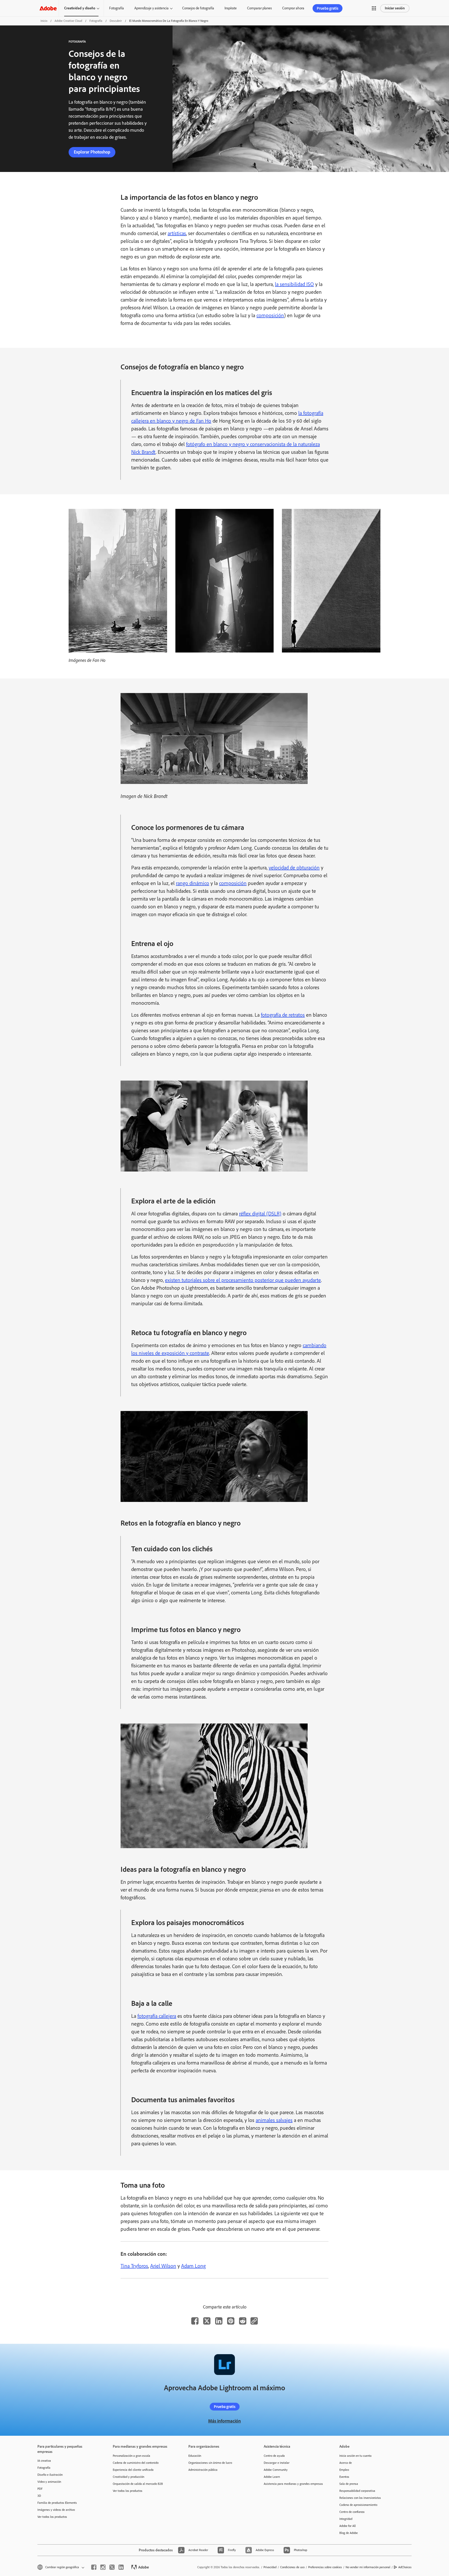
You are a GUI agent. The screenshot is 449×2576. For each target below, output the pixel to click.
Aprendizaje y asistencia (151, 8)
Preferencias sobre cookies (325, 2567)
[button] (374, 8)
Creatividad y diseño (80, 8)
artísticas (177, 233)
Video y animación (49, 2482)
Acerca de (346, 2463)
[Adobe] (48, 8)
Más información (224, 2421)
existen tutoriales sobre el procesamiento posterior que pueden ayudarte (243, 1280)
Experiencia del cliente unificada (133, 2470)
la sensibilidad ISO (294, 284)
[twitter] (112, 2567)
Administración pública (203, 2470)
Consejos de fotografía (198, 8)
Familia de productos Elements (57, 2503)
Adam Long (193, 2266)
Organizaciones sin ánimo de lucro (210, 2463)
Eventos (344, 2477)
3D (39, 2496)
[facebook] (94, 2567)
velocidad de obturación (294, 868)
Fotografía (117, 8)
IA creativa (44, 2461)
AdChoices (405, 2567)
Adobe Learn (272, 2477)
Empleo (344, 2470)
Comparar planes (259, 8)
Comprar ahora (293, 8)
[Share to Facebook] (195, 2321)
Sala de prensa (349, 2484)
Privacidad (270, 2567)
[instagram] (103, 2567)
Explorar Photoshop (92, 152)
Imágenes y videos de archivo (56, 2510)
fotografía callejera (157, 2016)
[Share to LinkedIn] (219, 2321)
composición (270, 315)
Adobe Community (276, 2470)
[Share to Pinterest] (231, 2321)
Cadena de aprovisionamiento (358, 2505)
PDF (40, 2489)
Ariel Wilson (163, 2266)
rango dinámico (193, 883)
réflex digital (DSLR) (260, 1214)
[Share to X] (207, 2321)
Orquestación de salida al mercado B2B (138, 2484)
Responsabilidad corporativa (357, 2491)
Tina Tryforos (134, 2266)
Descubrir (116, 21)
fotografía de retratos (283, 1015)
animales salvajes (274, 2120)
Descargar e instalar (277, 2463)
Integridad (346, 2519)
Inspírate (231, 8)
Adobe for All (348, 2526)
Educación (195, 2456)
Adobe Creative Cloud (68, 21)
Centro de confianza (352, 2512)
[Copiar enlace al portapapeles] (254, 2321)
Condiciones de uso (292, 2567)
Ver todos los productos (52, 2517)
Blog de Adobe (349, 2533)
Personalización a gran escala (131, 2456)
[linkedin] (121, 2567)
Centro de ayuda (274, 2456)
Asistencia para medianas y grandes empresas (293, 2484)
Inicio (44, 21)
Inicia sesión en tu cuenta (355, 2456)
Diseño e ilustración (50, 2475)
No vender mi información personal (368, 2567)
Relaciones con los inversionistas (360, 2498)
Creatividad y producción (128, 2477)
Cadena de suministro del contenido (136, 2463)
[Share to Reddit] (243, 2321)
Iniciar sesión (395, 8)
